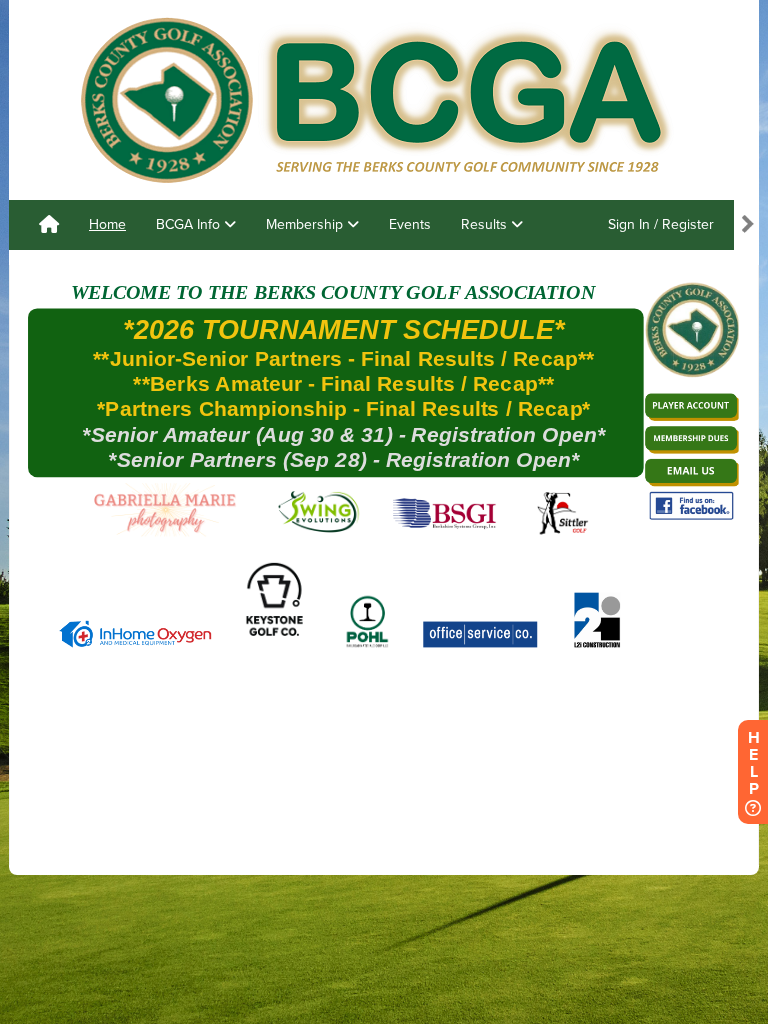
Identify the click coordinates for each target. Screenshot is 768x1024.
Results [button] (486, 224)
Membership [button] (306, 224)
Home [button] (107, 224)
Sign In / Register (661, 224)
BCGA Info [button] (190, 224)
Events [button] (410, 224)
